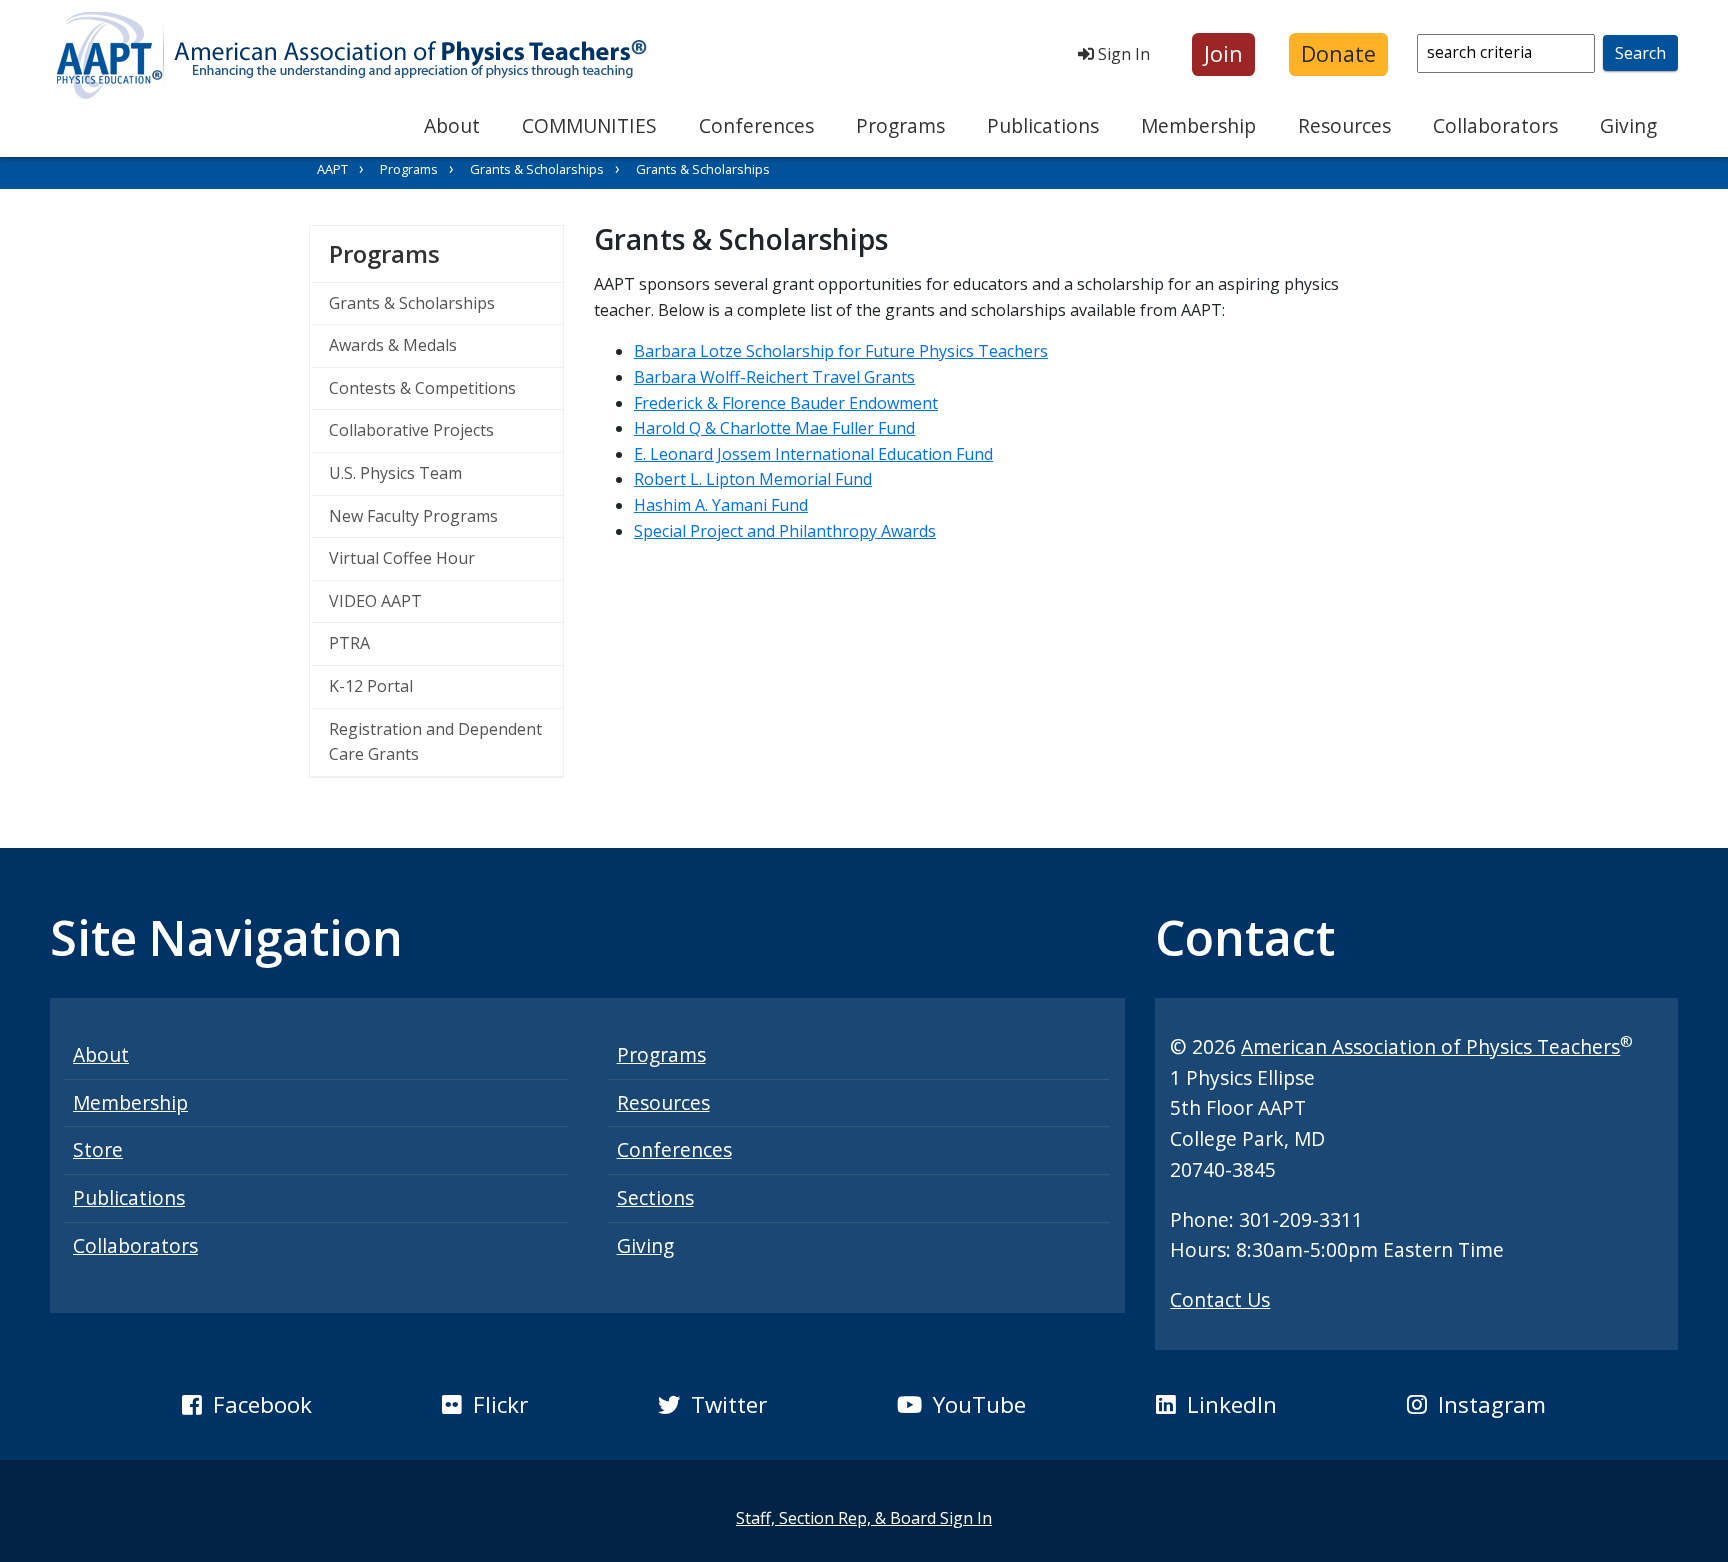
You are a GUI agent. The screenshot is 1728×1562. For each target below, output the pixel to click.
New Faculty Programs (413, 516)
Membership (1198, 125)
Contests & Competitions (422, 388)
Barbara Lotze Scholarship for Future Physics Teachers (841, 351)
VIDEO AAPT (375, 601)
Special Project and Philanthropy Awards (785, 531)
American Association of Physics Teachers (1430, 1046)
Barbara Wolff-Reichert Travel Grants (774, 377)
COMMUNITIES (589, 125)
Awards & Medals (393, 345)
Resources (1344, 125)
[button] (1223, 54)
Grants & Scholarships (537, 169)
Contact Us (1220, 1299)
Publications (1043, 125)
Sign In (1122, 54)
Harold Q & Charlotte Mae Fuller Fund (774, 428)
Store (98, 1149)
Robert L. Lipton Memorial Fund (753, 479)
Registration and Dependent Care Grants (435, 742)
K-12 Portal (371, 686)
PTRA (349, 643)
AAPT (332, 169)
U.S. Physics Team (395, 473)
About (452, 125)
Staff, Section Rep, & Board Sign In (864, 1518)
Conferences (756, 125)
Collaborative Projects (411, 430)
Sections (655, 1197)
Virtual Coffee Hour (402, 558)
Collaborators (1495, 125)
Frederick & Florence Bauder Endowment (786, 403)
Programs (900, 125)
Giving (1628, 125)
